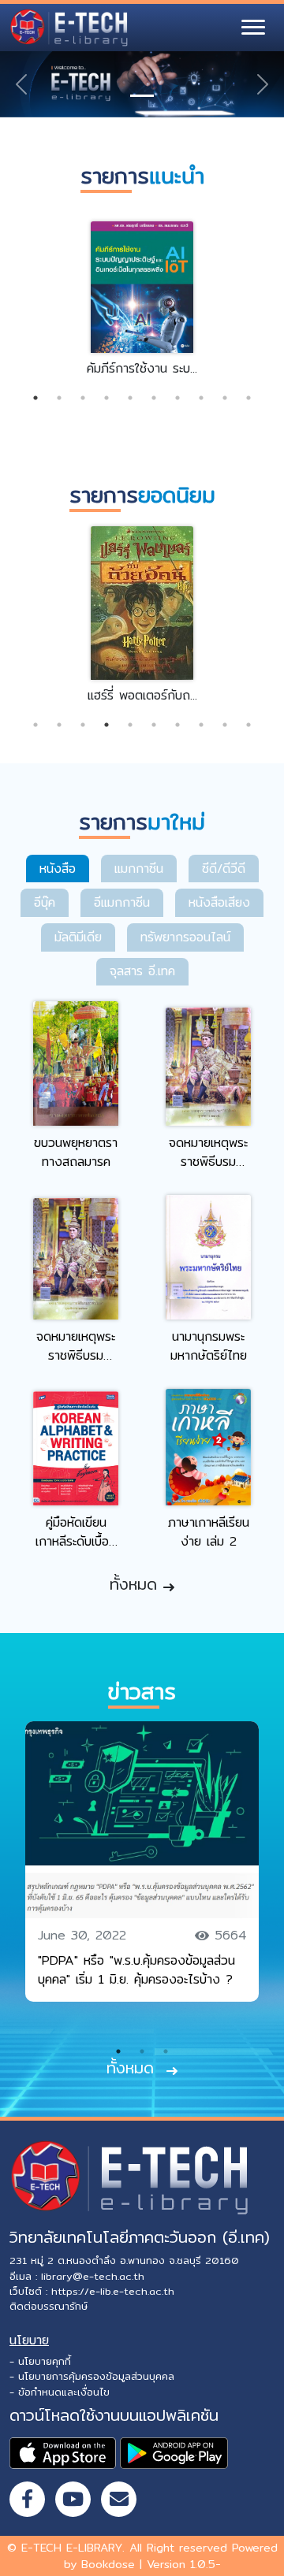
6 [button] (154, 398)
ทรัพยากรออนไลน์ (185, 937)
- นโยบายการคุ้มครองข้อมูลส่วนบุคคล (92, 2376)
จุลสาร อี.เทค (142, 971)
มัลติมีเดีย (78, 937)
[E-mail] (119, 2499)
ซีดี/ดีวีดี (224, 869)
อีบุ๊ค (45, 902)
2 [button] (59, 398)
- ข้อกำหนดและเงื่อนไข (60, 2392)
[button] (21, 84)
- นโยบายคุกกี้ (40, 2361)
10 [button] (248, 398)
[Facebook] (27, 2499)
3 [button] (83, 398)
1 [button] (35, 398)
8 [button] (201, 398)
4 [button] (106, 398)
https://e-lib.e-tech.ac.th (113, 2291)
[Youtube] (73, 2499)
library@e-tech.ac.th (93, 2276)
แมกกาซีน (139, 869)
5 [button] (130, 398)
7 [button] (177, 398)
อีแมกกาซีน (122, 902)
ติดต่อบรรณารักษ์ (49, 2306)
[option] (142, 297)
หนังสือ (58, 869)
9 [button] (225, 398)
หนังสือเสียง (219, 902)
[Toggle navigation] (253, 28)
